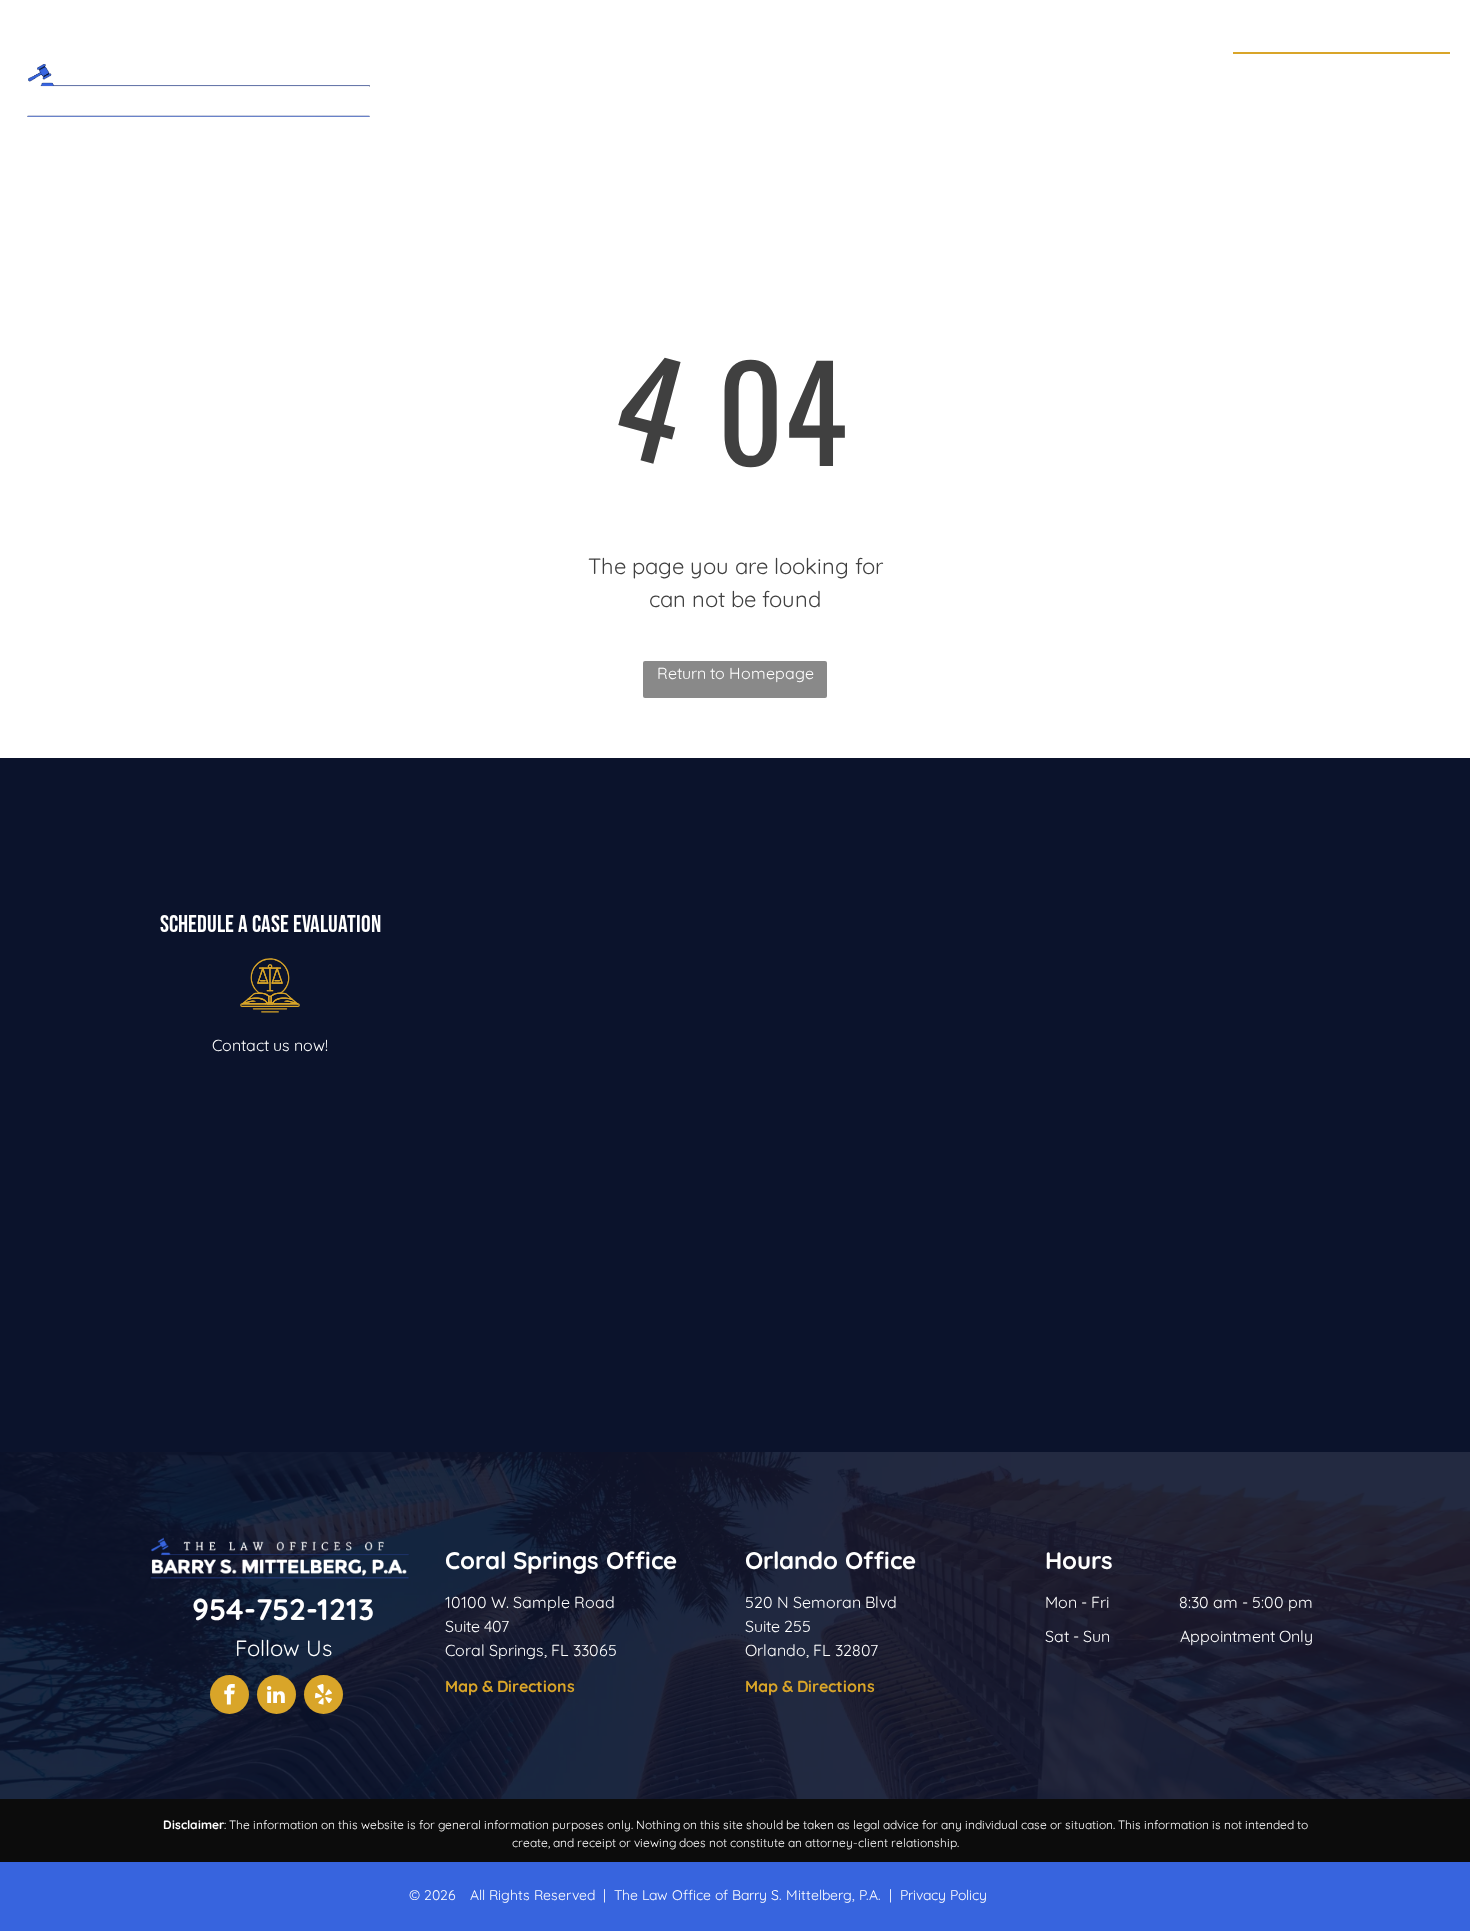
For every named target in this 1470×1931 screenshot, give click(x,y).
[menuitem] (573, 83)
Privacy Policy (943, 1895)
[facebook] (229, 1697)
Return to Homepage (735, 673)
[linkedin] (276, 1697)
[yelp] (323, 1697)
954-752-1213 (1376, 76)
